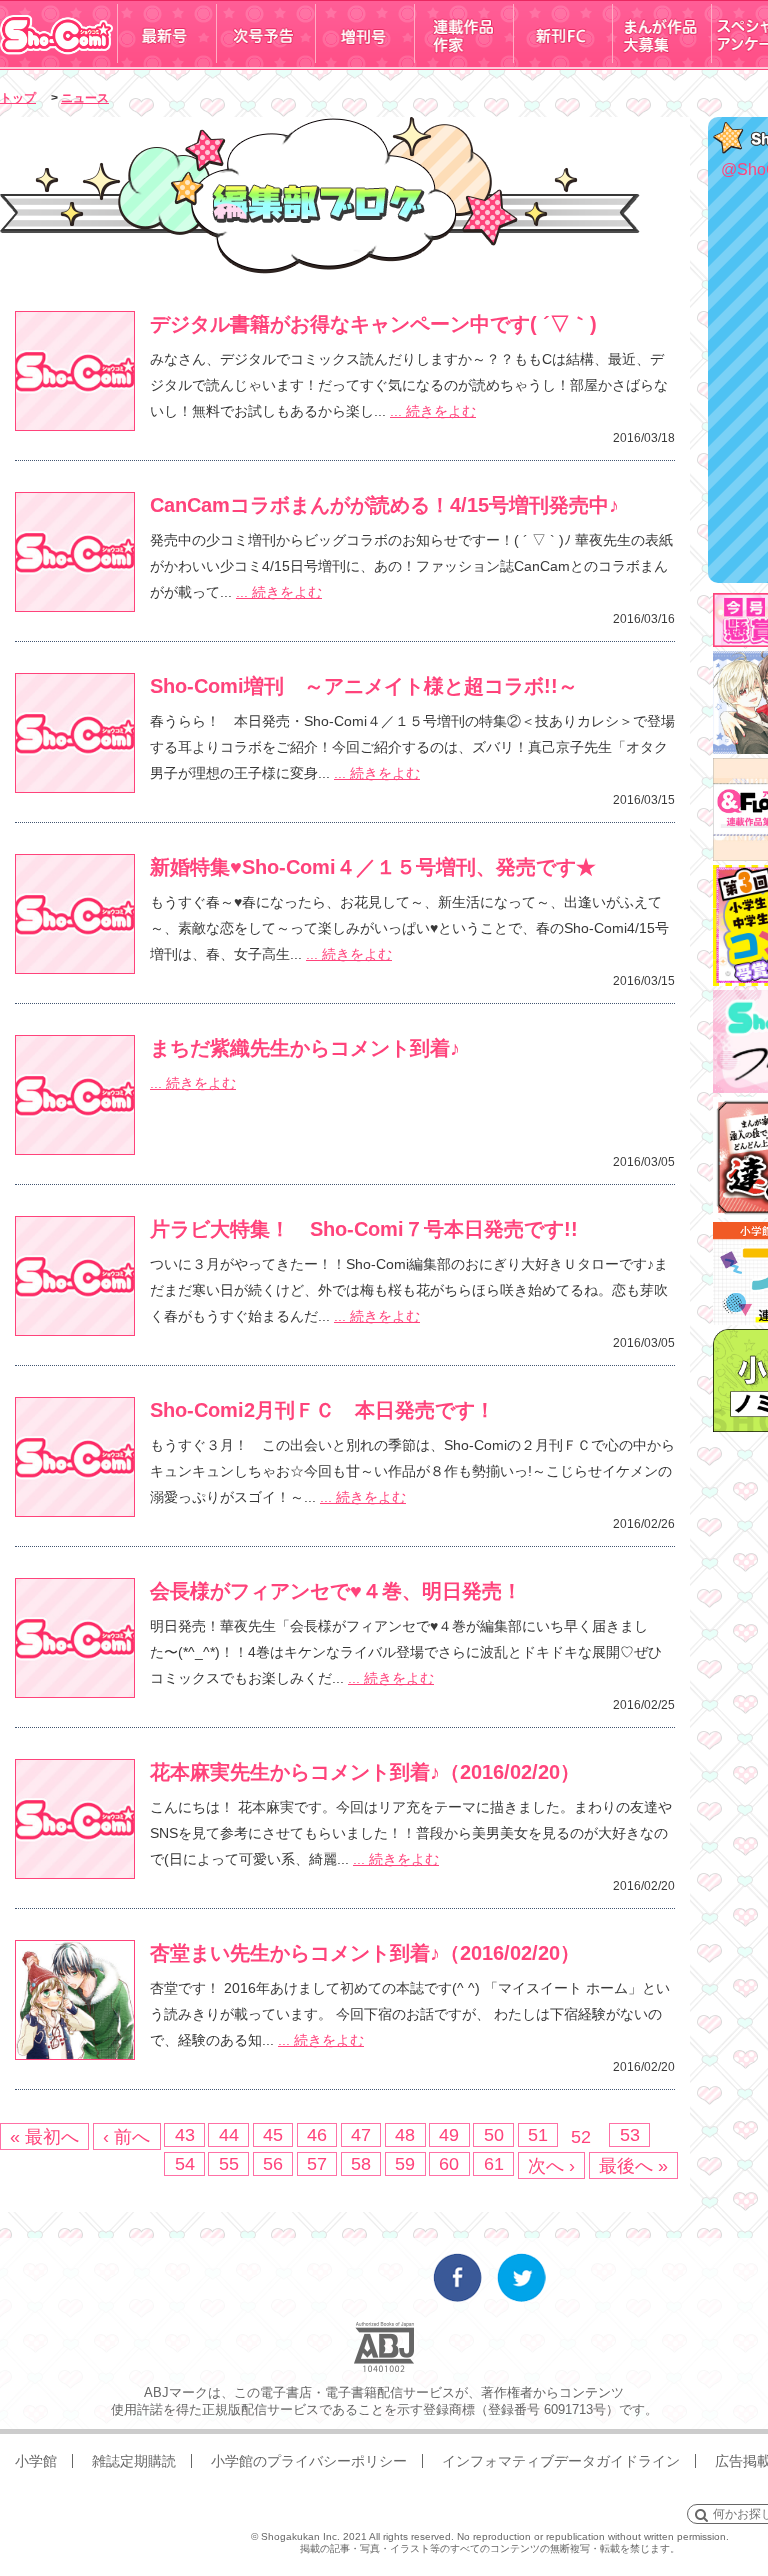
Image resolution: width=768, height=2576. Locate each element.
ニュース (85, 98)
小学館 (36, 2461)
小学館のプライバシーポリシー (309, 2461)
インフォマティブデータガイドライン (561, 2461)
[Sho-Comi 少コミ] (58, 63)
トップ (18, 98)
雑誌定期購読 (134, 2461)
